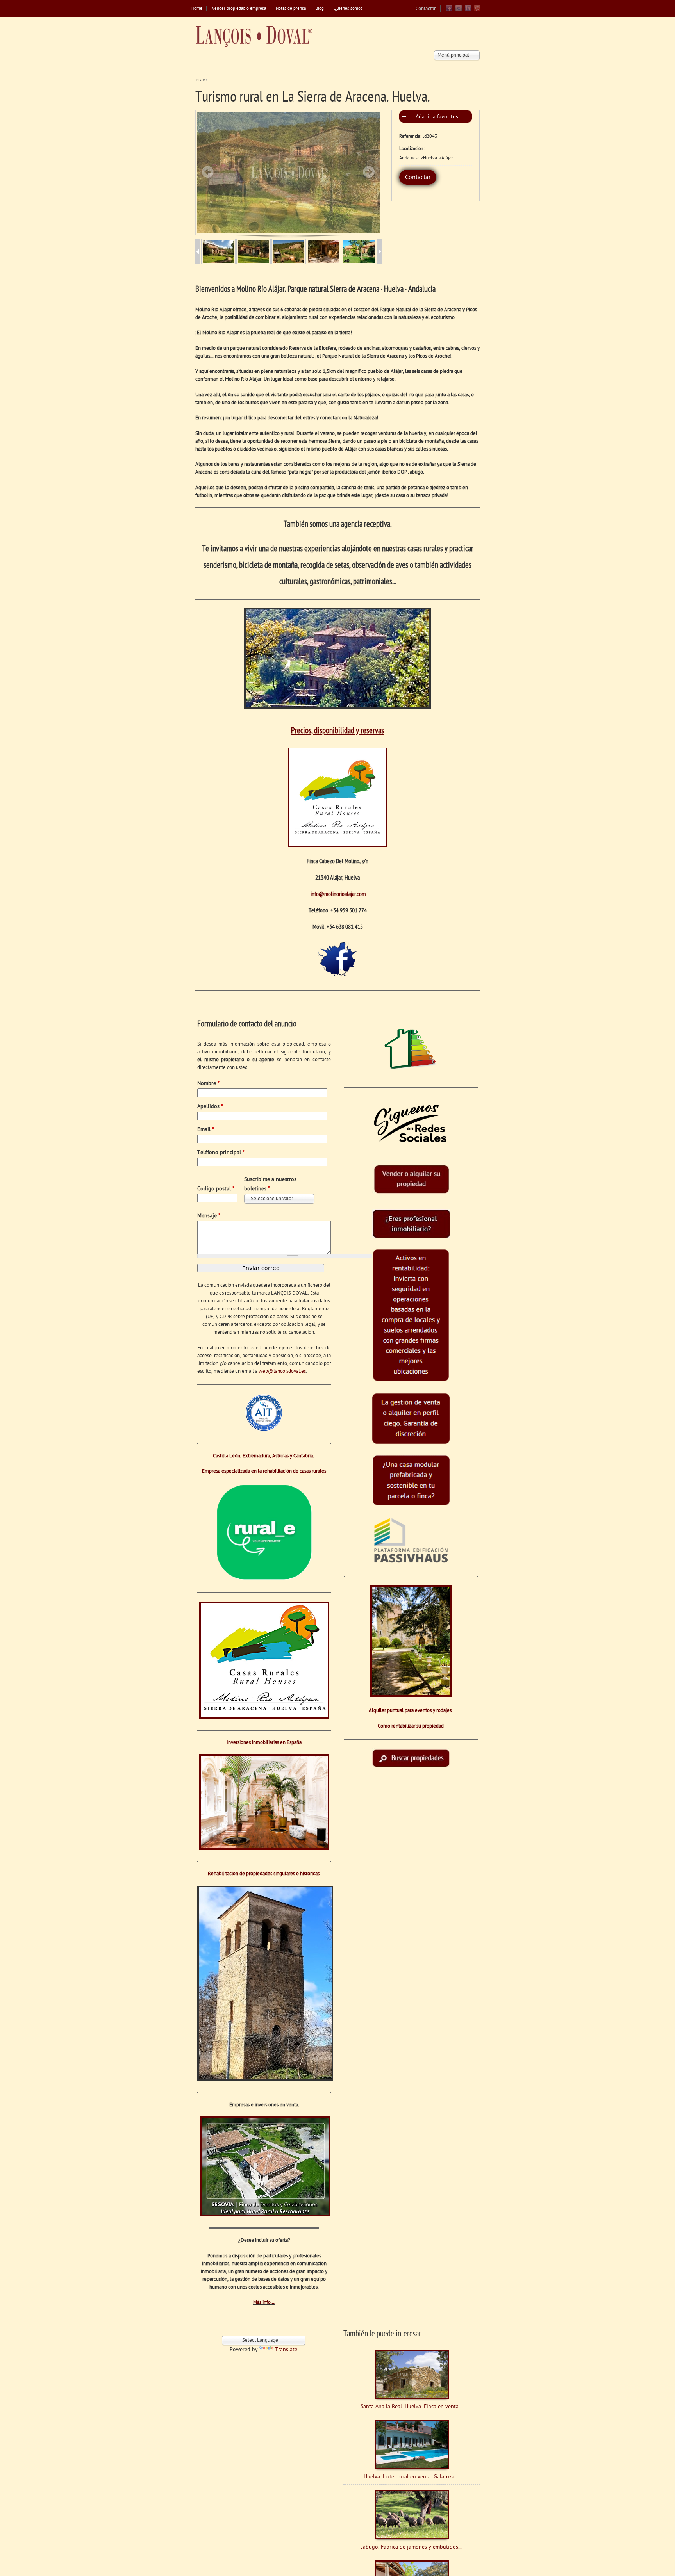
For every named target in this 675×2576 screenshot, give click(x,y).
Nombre (208, 1084)
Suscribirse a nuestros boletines (270, 1184)
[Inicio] (254, 37)
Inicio (200, 80)
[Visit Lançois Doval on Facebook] (449, 10)
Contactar (426, 9)
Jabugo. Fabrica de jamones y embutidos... (412, 2547)
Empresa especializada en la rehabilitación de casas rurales (264, 1471)
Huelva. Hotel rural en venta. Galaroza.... (411, 2477)
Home (197, 9)
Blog (320, 9)
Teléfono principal (221, 1153)
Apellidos (210, 1107)
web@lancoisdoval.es (282, 1371)
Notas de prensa (291, 9)
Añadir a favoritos (437, 117)
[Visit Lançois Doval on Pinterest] (477, 10)
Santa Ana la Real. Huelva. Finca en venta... (411, 2407)
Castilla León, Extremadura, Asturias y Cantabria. (264, 1456)
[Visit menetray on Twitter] (459, 10)
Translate (286, 2350)
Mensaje (209, 1216)
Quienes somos (348, 9)
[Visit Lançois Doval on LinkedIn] (468, 10)
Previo (208, 172)
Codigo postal (216, 1189)
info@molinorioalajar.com (338, 894)
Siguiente (369, 172)
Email (206, 1130)
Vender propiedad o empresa (239, 9)
